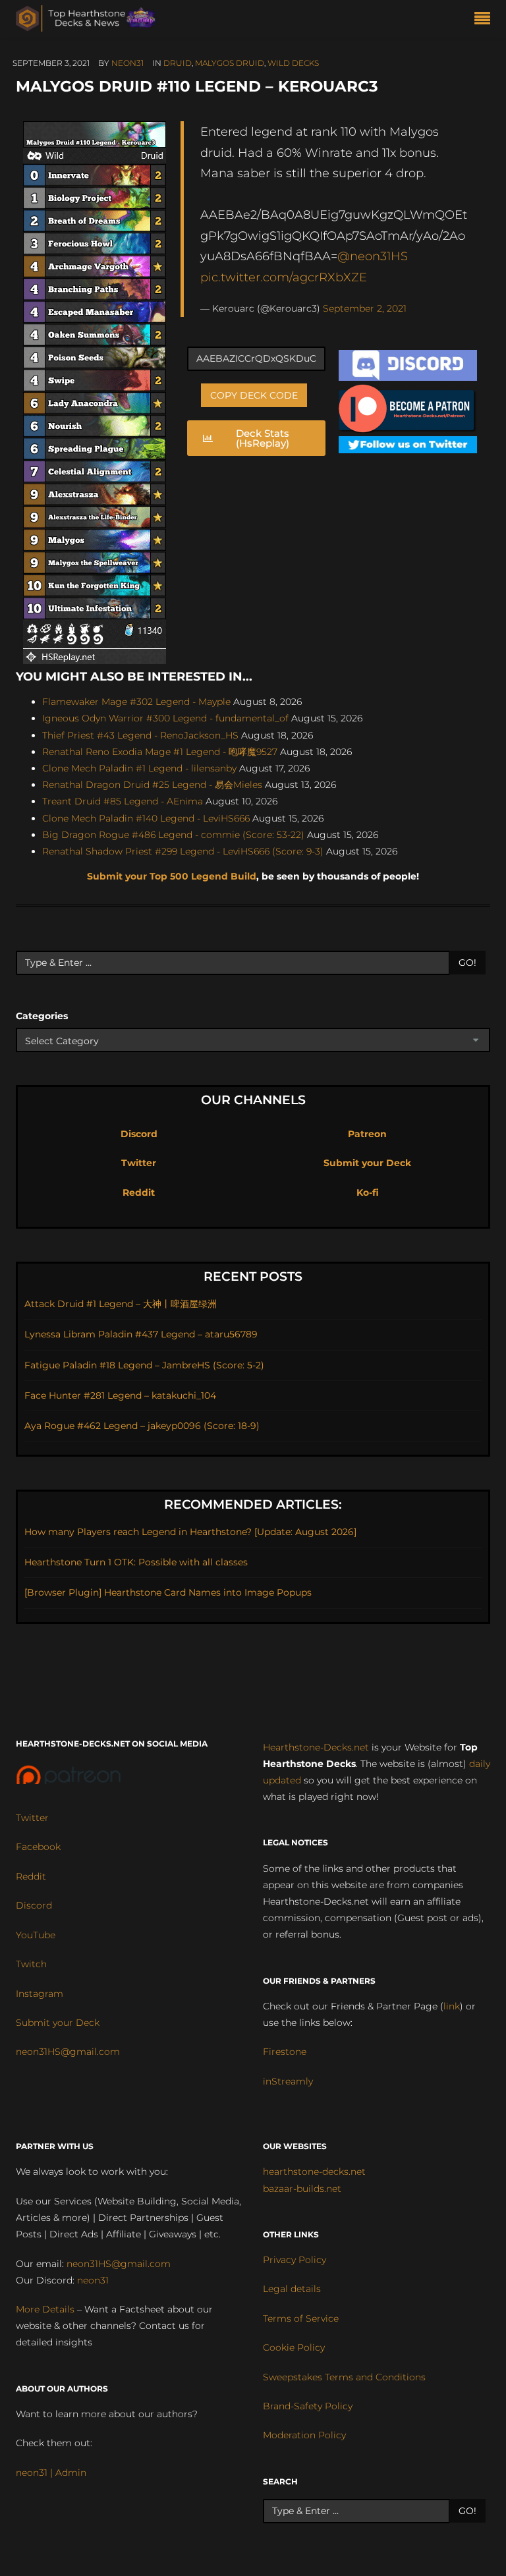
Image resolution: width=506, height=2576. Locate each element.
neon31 (127, 63)
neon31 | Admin (51, 2473)
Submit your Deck (367, 1163)
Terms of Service (301, 2318)
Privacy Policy (295, 2260)
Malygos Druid (230, 63)
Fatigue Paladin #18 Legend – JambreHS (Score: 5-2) (144, 1365)
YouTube (36, 1935)
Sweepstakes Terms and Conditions (344, 2377)
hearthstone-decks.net (314, 2171)
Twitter (139, 1163)
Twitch (31, 1964)
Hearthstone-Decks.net (316, 1747)
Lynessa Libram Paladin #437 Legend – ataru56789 (141, 1334)
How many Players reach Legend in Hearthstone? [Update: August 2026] (190, 1532)
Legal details (292, 2289)
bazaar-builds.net (302, 2189)
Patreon (367, 1134)
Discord (139, 1134)
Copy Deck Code (254, 395)
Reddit (139, 1192)
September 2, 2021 (365, 308)
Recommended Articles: (253, 1504)
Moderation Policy (304, 2435)
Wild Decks (293, 63)
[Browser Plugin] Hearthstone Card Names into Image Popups (168, 1592)
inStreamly (288, 2081)
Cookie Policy (294, 2347)
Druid (178, 63)
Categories (42, 1016)
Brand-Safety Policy (308, 2406)
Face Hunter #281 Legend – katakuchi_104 (120, 1395)
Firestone (285, 2052)
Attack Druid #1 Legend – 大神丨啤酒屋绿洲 (121, 1304)
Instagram (40, 1994)
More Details (45, 2309)
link (452, 2006)
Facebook (38, 1847)
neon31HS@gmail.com (68, 2052)
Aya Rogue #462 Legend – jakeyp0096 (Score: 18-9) (142, 1426)
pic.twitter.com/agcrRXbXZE (284, 277)
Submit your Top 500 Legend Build (172, 876)
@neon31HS (373, 256)
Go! (467, 963)
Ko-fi (368, 1192)
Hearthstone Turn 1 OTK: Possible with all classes (136, 1562)
